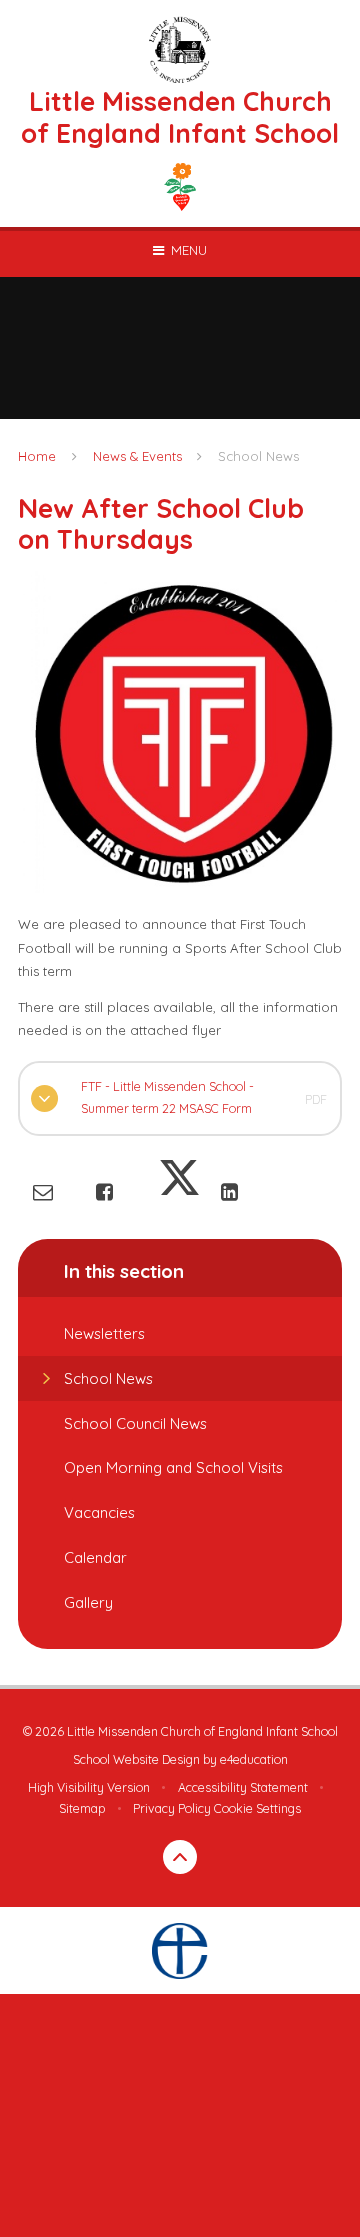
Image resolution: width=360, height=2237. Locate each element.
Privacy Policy (172, 1808)
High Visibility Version (89, 1787)
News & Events (137, 456)
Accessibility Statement (243, 1787)
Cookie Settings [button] (257, 1808)
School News (258, 456)
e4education (254, 1759)
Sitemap (82, 1808)
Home (37, 456)
